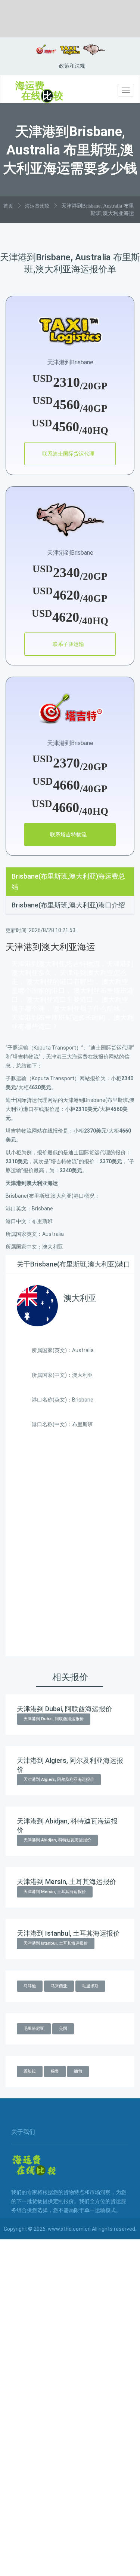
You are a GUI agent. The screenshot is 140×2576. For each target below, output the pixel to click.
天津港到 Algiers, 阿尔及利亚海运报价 (59, 1779)
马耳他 (30, 1986)
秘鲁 (55, 2071)
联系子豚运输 (68, 644)
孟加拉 (30, 2071)
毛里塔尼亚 (34, 2029)
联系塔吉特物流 (68, 834)
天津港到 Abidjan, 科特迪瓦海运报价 (57, 1840)
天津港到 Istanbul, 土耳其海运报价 (56, 1943)
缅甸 (78, 2071)
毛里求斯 (90, 1986)
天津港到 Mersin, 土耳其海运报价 (55, 1892)
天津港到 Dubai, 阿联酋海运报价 (54, 1719)
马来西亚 (59, 1986)
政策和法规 (72, 66)
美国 (63, 2029)
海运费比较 (37, 206)
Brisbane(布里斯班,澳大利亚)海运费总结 (68, 881)
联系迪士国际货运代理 (68, 454)
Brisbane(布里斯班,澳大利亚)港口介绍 (68, 905)
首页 (8, 206)
